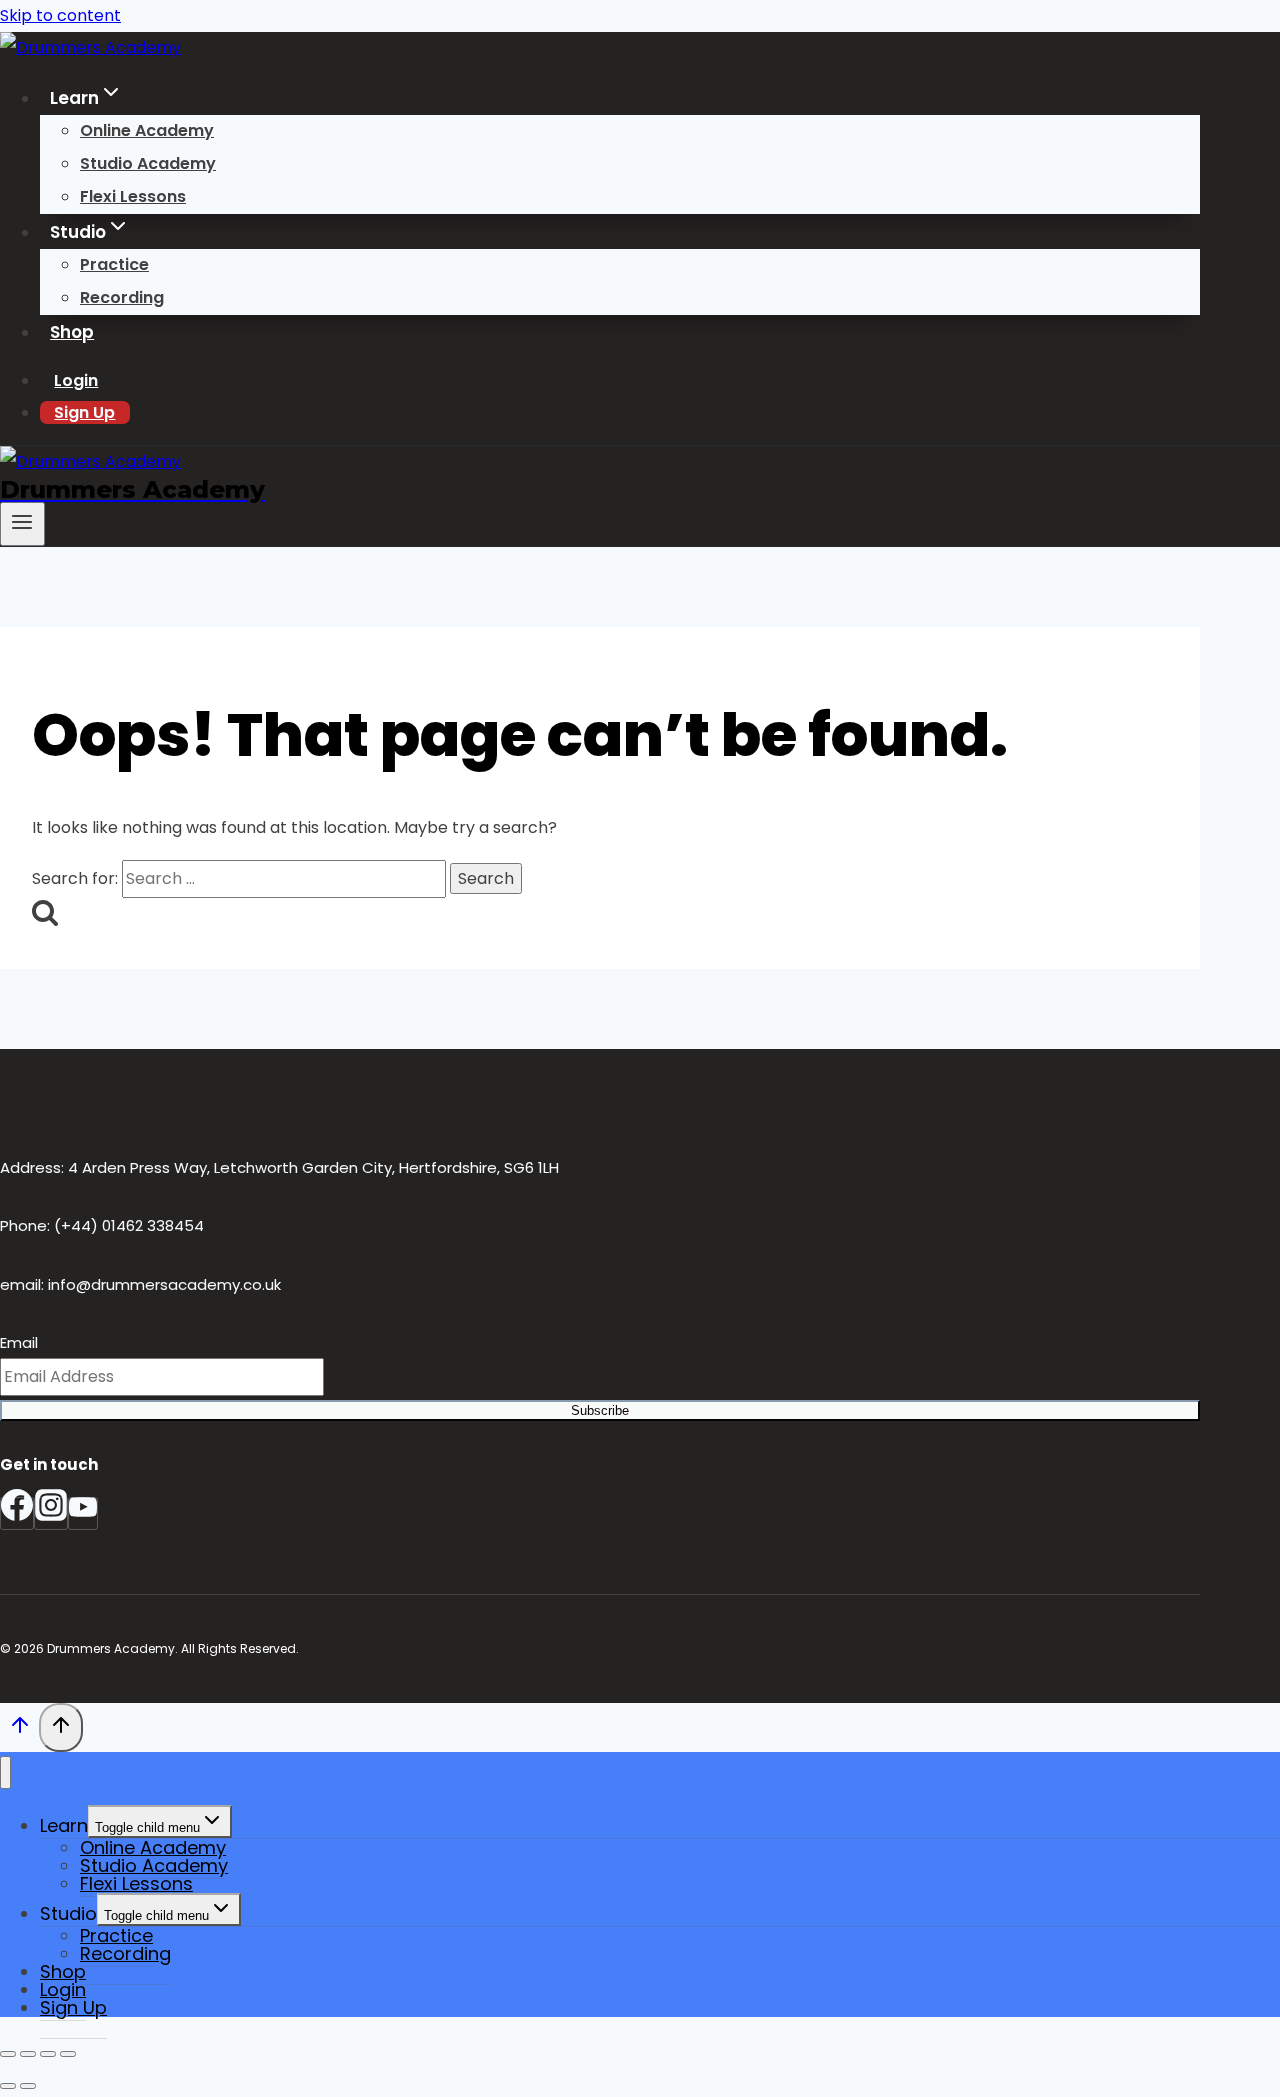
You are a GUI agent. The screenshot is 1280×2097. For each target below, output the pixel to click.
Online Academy (147, 130)
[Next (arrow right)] (28, 2086)
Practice (114, 264)
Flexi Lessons (133, 196)
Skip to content (60, 15)
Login (76, 380)
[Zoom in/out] (8, 2054)
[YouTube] (83, 1513)
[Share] (48, 2054)
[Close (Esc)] (68, 2054)
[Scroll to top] (19, 1730)
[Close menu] (5, 1772)
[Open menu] (22, 524)
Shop (72, 332)
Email (19, 1342)
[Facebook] (17, 1513)
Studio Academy (148, 163)
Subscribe (600, 1410)
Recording (122, 297)
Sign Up (84, 412)
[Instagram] (51, 1513)
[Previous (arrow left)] (8, 2086)
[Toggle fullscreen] (28, 2054)
